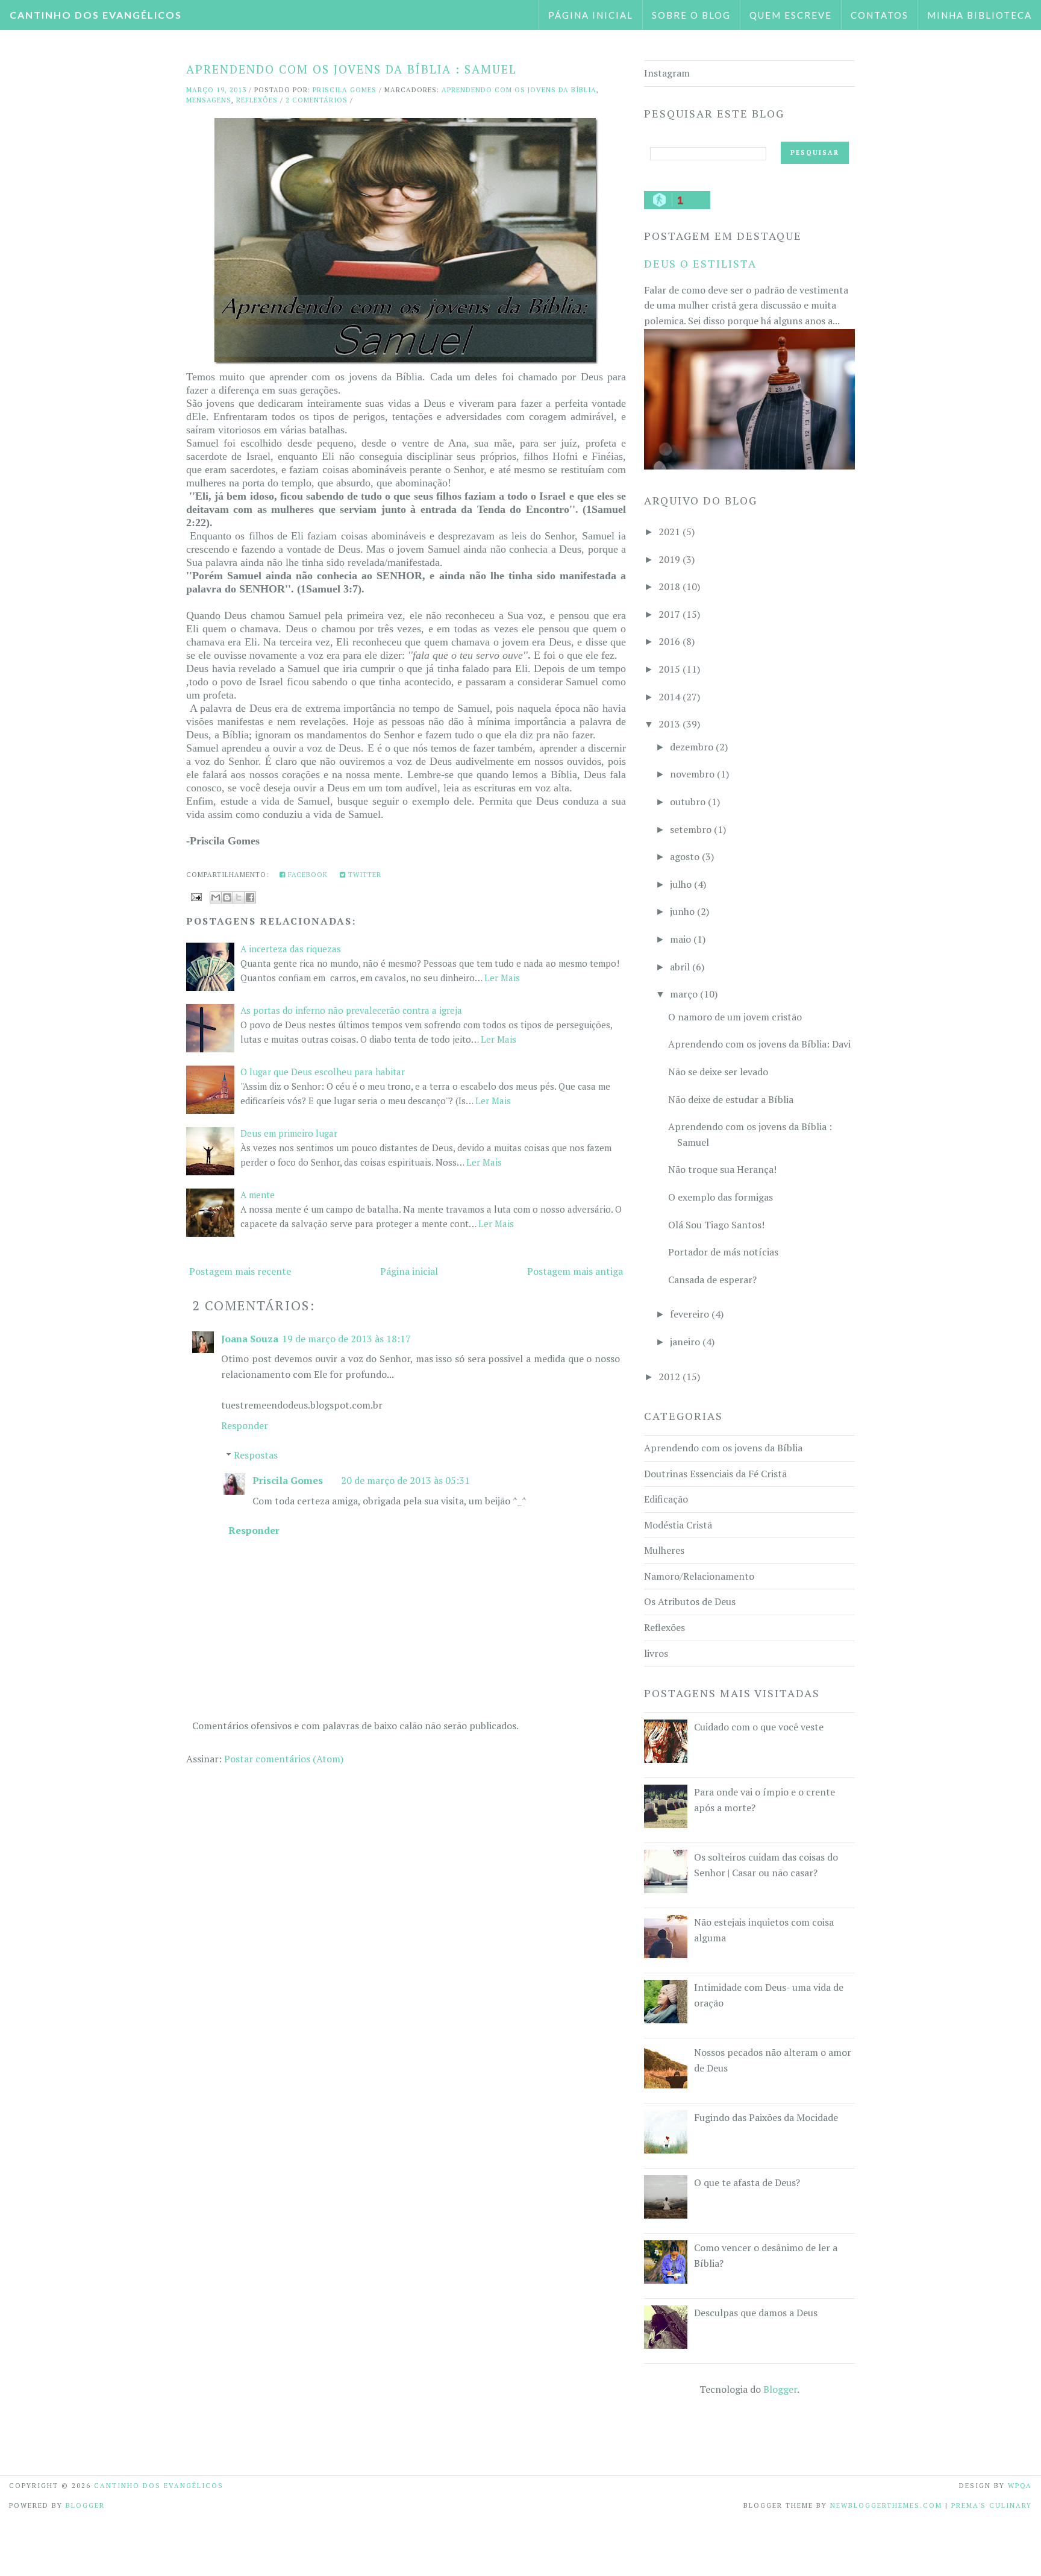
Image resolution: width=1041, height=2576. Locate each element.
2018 (669, 586)
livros (656, 1653)
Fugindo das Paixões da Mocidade (766, 2117)
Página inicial (591, 15)
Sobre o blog (691, 15)
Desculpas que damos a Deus (756, 2313)
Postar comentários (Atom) (284, 1759)
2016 (669, 641)
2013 (669, 724)
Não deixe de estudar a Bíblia (731, 1099)
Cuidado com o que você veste (759, 1727)
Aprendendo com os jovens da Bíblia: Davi (759, 1044)
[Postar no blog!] (227, 897)
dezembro (692, 747)
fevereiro (689, 1314)
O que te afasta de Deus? (747, 2182)
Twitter (364, 875)
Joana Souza (250, 1339)
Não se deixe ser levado (718, 1072)
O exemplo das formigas (721, 1197)
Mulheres (664, 1550)
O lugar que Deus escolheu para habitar (323, 1072)
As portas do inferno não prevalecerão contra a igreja (351, 1010)
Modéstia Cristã (678, 1525)
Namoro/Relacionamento (699, 1576)
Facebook (307, 875)
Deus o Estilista (700, 263)
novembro (692, 774)
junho (682, 911)
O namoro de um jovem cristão (735, 1017)
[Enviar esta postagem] (195, 896)
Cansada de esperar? (712, 1280)
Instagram (667, 73)
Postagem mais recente (240, 1271)
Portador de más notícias (723, 1252)
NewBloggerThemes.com (886, 2505)
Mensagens (209, 100)
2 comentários (317, 100)
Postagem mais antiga (575, 1271)
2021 (669, 532)
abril (680, 967)
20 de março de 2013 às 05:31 (405, 1480)
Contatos (880, 15)
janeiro (685, 1342)
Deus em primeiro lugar (289, 1133)
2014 (669, 697)
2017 (669, 614)
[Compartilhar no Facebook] (250, 897)
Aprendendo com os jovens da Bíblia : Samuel (352, 69)
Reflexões (257, 100)
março (684, 994)
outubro (688, 802)
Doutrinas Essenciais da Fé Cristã (715, 1474)
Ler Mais (502, 978)
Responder (245, 1425)
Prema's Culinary (992, 2505)
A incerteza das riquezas (291, 949)
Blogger (780, 2389)
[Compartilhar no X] (239, 897)
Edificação (666, 1499)
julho (681, 884)
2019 (669, 559)
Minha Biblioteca (980, 15)
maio (680, 939)
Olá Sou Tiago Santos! (716, 1225)
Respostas (256, 1455)
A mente (258, 1195)
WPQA (1020, 2486)
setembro (691, 829)
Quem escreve (791, 15)
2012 (669, 1377)
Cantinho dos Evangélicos (96, 15)
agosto (685, 856)
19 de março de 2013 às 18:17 (346, 1339)
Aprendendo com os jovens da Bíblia (519, 90)
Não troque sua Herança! (722, 1169)
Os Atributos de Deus (690, 1601)
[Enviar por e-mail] (216, 897)
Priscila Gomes (288, 1480)
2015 (669, 669)
